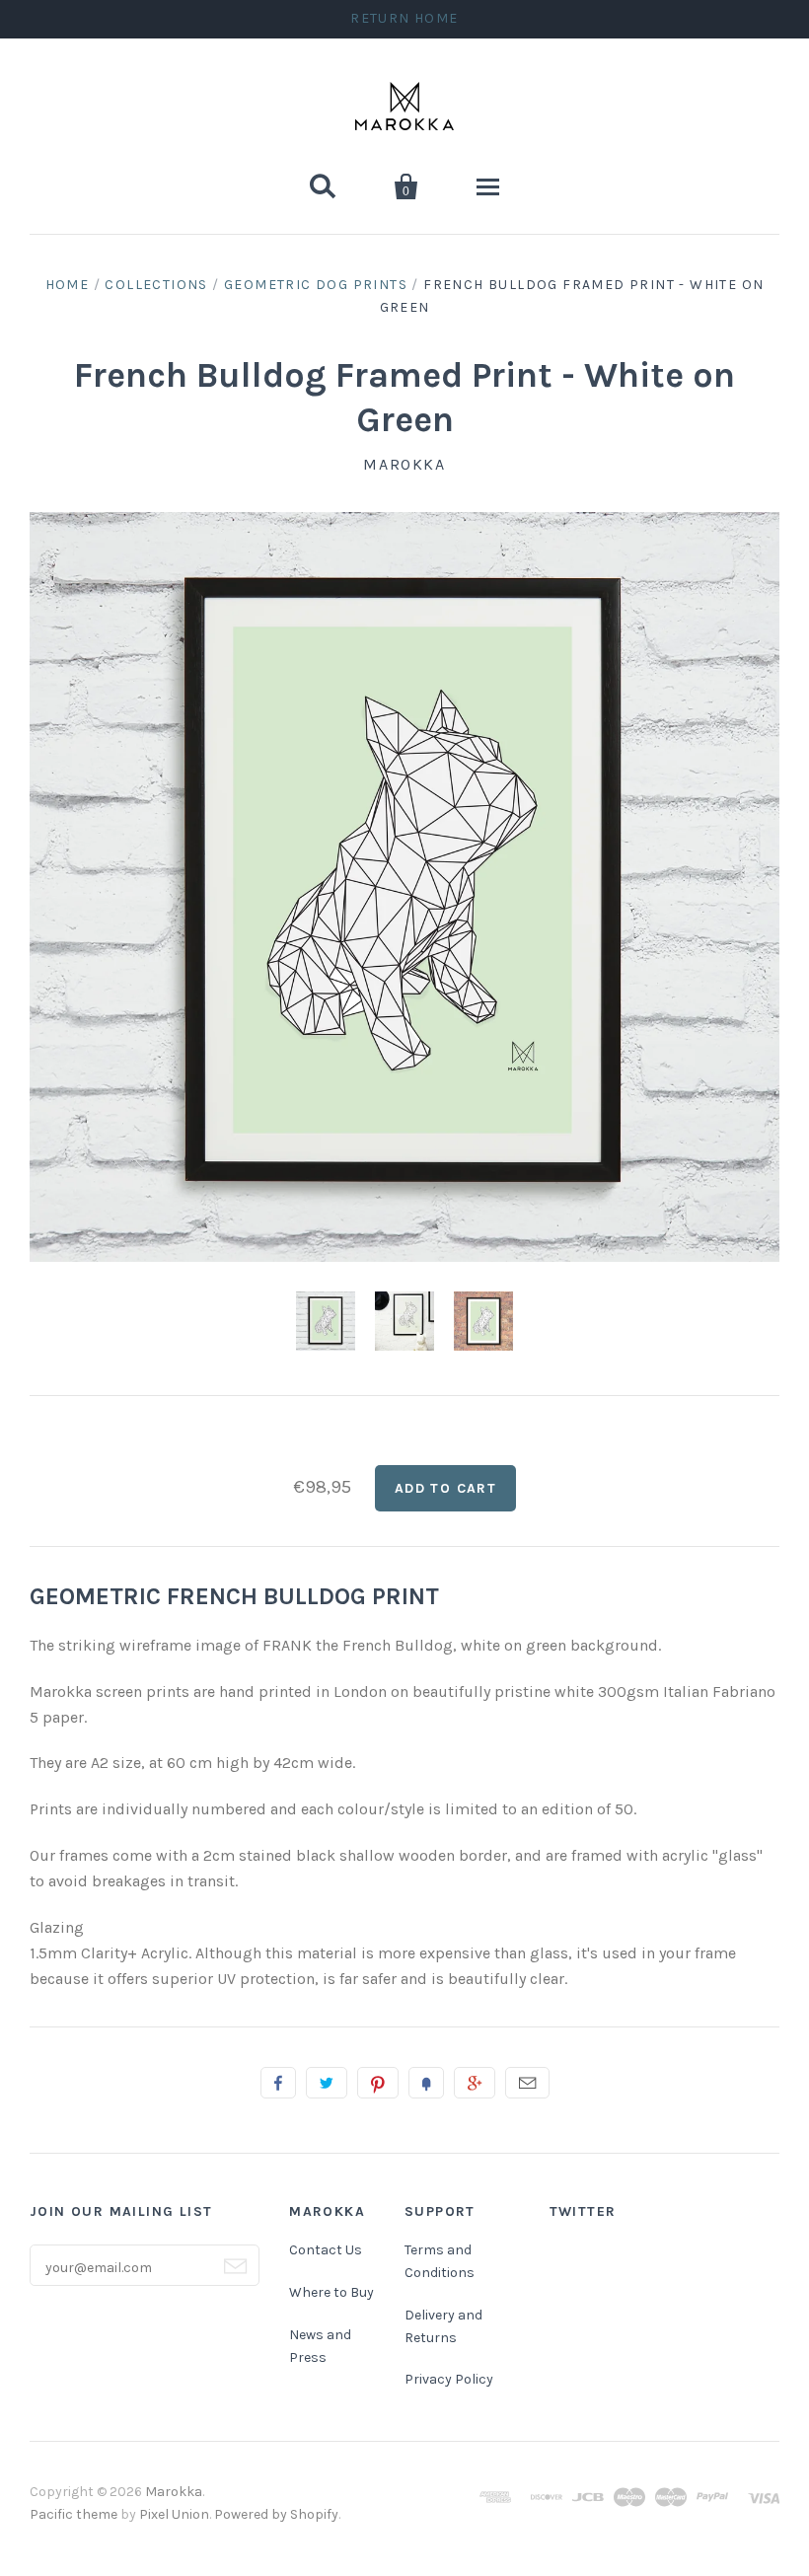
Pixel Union (174, 2514)
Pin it (378, 2083)
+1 (475, 2083)
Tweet (327, 2083)
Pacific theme (74, 2514)
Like (278, 2083)
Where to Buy (331, 2292)
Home (68, 285)
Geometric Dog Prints (316, 285)
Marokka (404, 464)
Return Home (404, 18)
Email (527, 2083)
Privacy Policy (449, 2379)
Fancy (426, 2083)
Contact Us (326, 2250)
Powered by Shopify (276, 2514)
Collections (156, 285)
